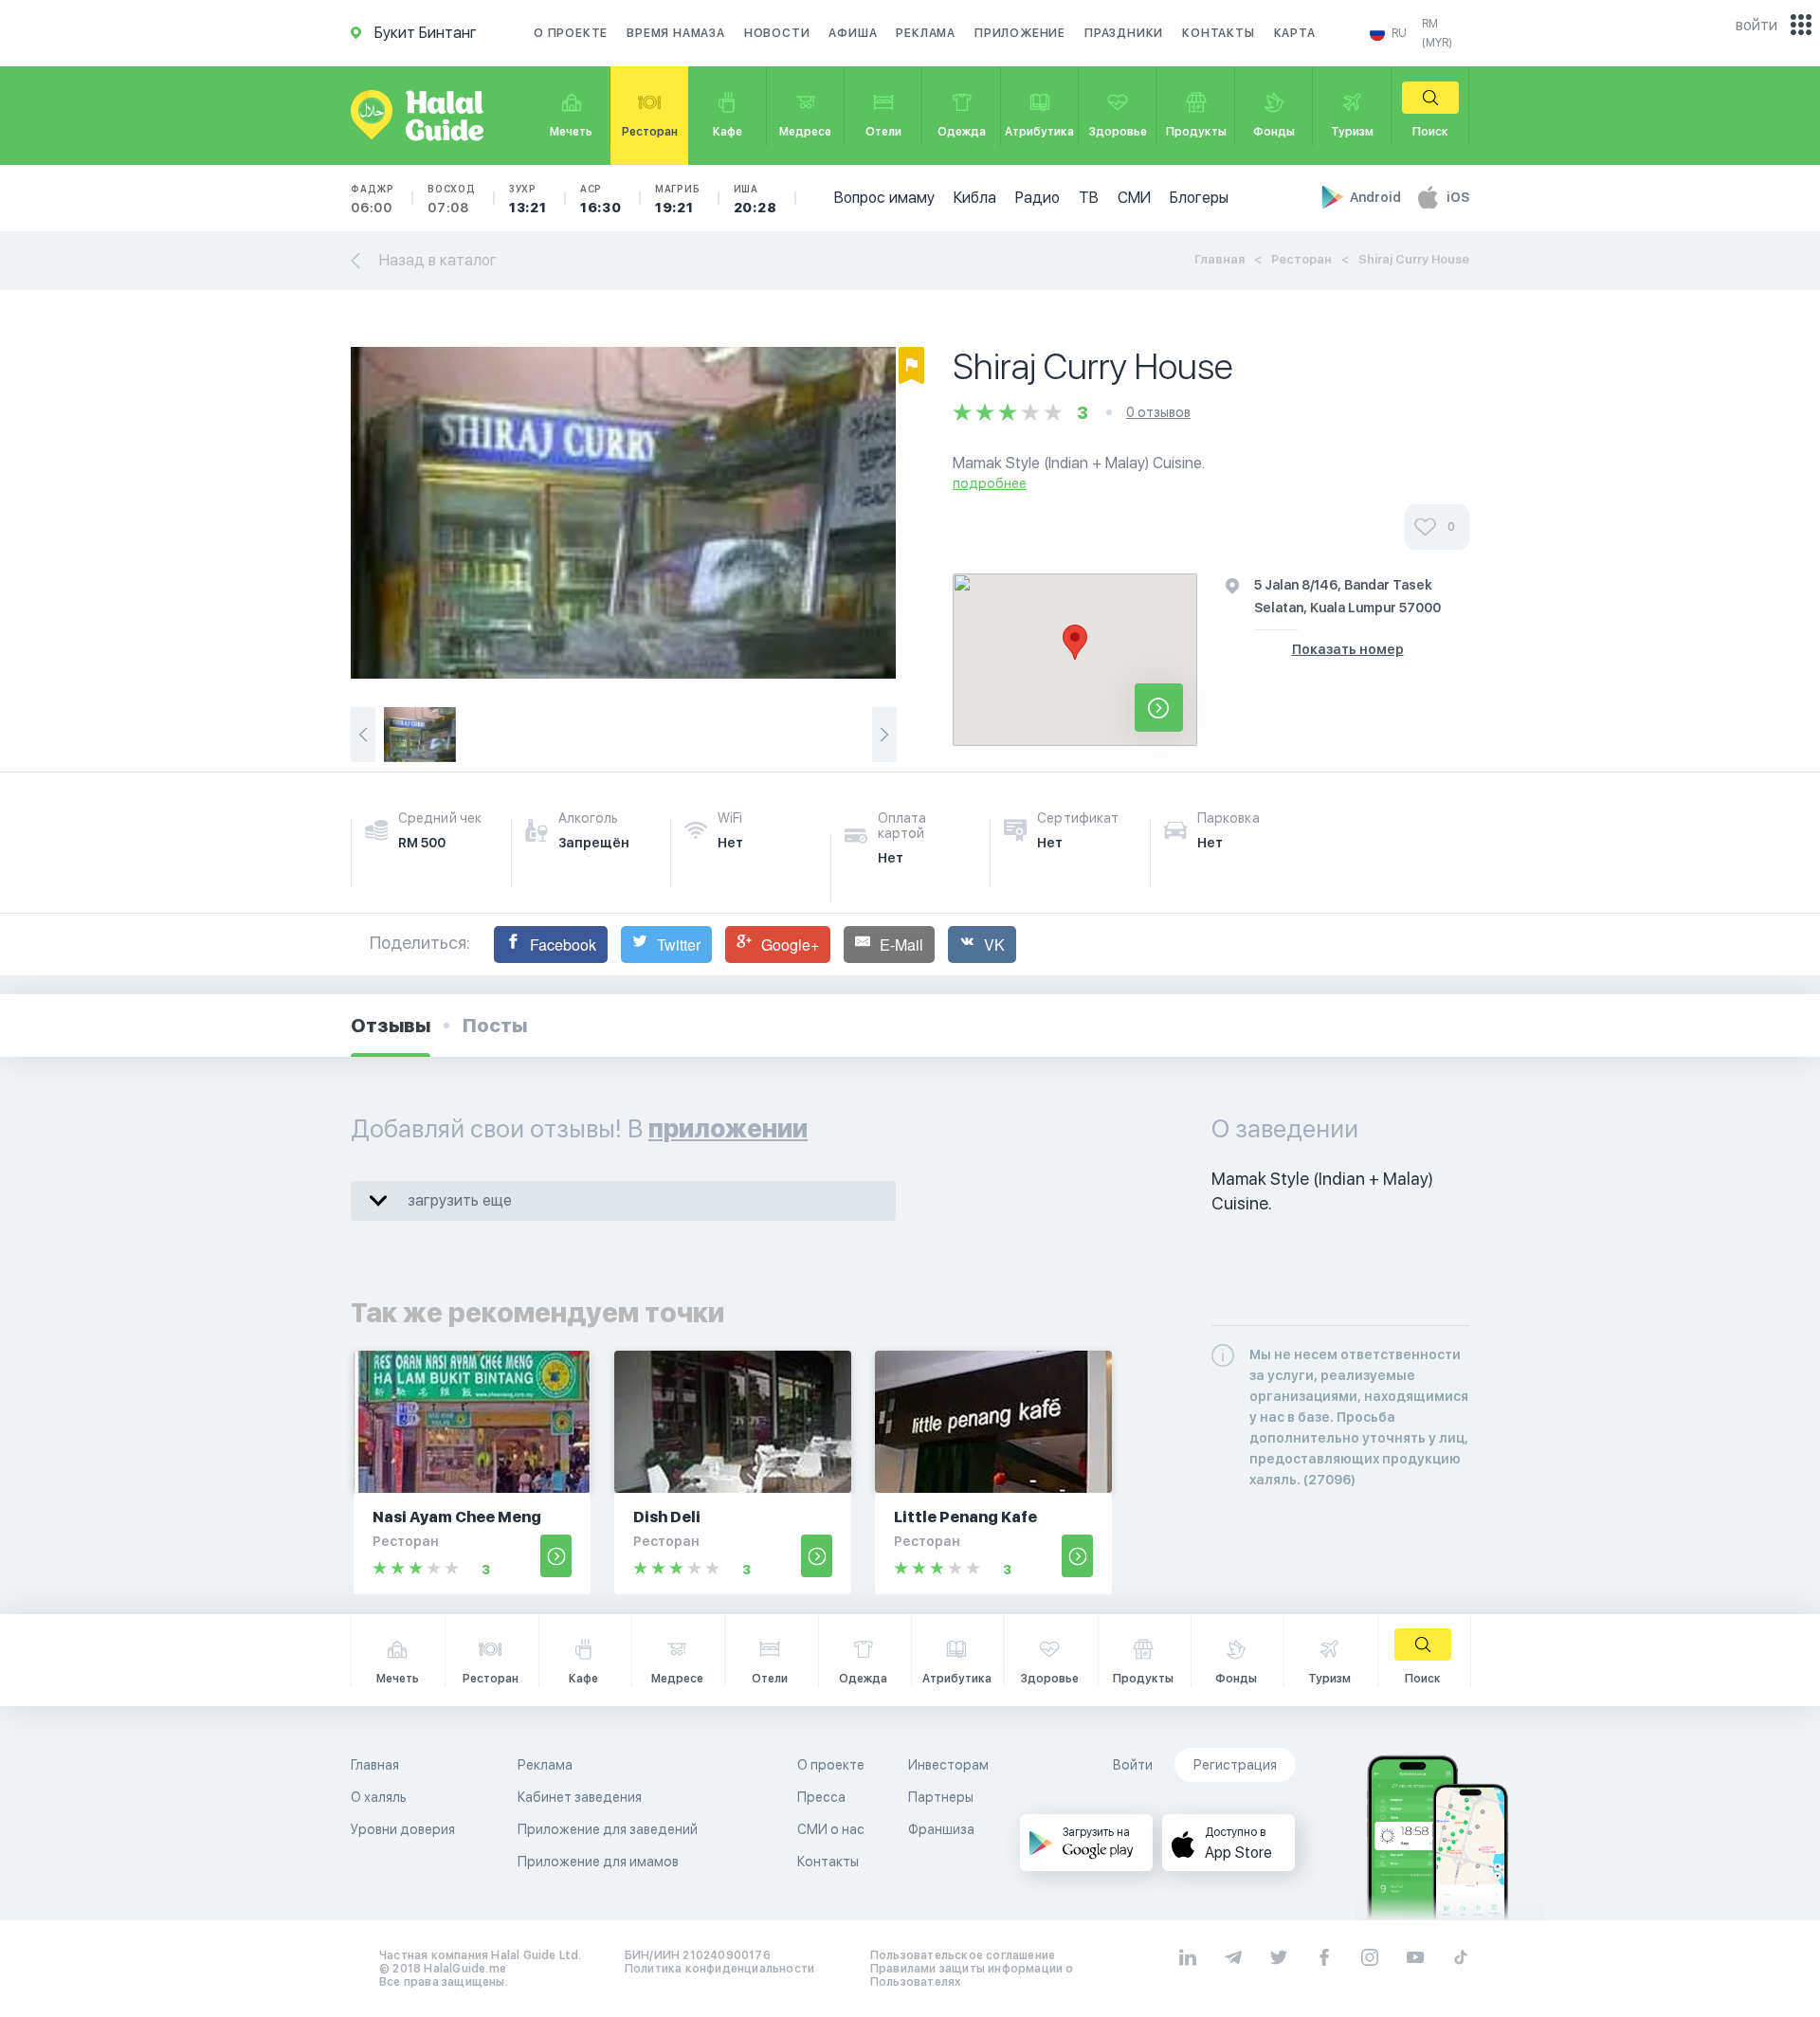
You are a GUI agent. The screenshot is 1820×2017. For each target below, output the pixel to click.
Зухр (528, 199)
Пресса (821, 1797)
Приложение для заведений (608, 1829)
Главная (1219, 259)
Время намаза (676, 33)
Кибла (975, 198)
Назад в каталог (438, 260)
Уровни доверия (403, 1829)
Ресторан (1301, 259)
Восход (452, 199)
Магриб (678, 199)
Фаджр (373, 199)
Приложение (1020, 33)
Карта (1295, 33)
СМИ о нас (831, 1829)
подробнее (990, 483)
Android (1377, 197)
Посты (495, 1026)
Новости (777, 33)
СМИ (1134, 198)
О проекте (571, 33)
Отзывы (391, 1026)
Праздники (1124, 33)
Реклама (926, 33)
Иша (755, 199)
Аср (601, 199)
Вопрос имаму (884, 198)
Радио (1037, 198)
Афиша (853, 33)
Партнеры (941, 1797)
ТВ (1089, 198)
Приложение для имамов (598, 1862)
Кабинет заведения (580, 1797)
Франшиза (941, 1829)
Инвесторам (948, 1765)
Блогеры (1199, 198)
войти (1756, 25)
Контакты (1218, 33)
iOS (1458, 197)
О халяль (379, 1797)
